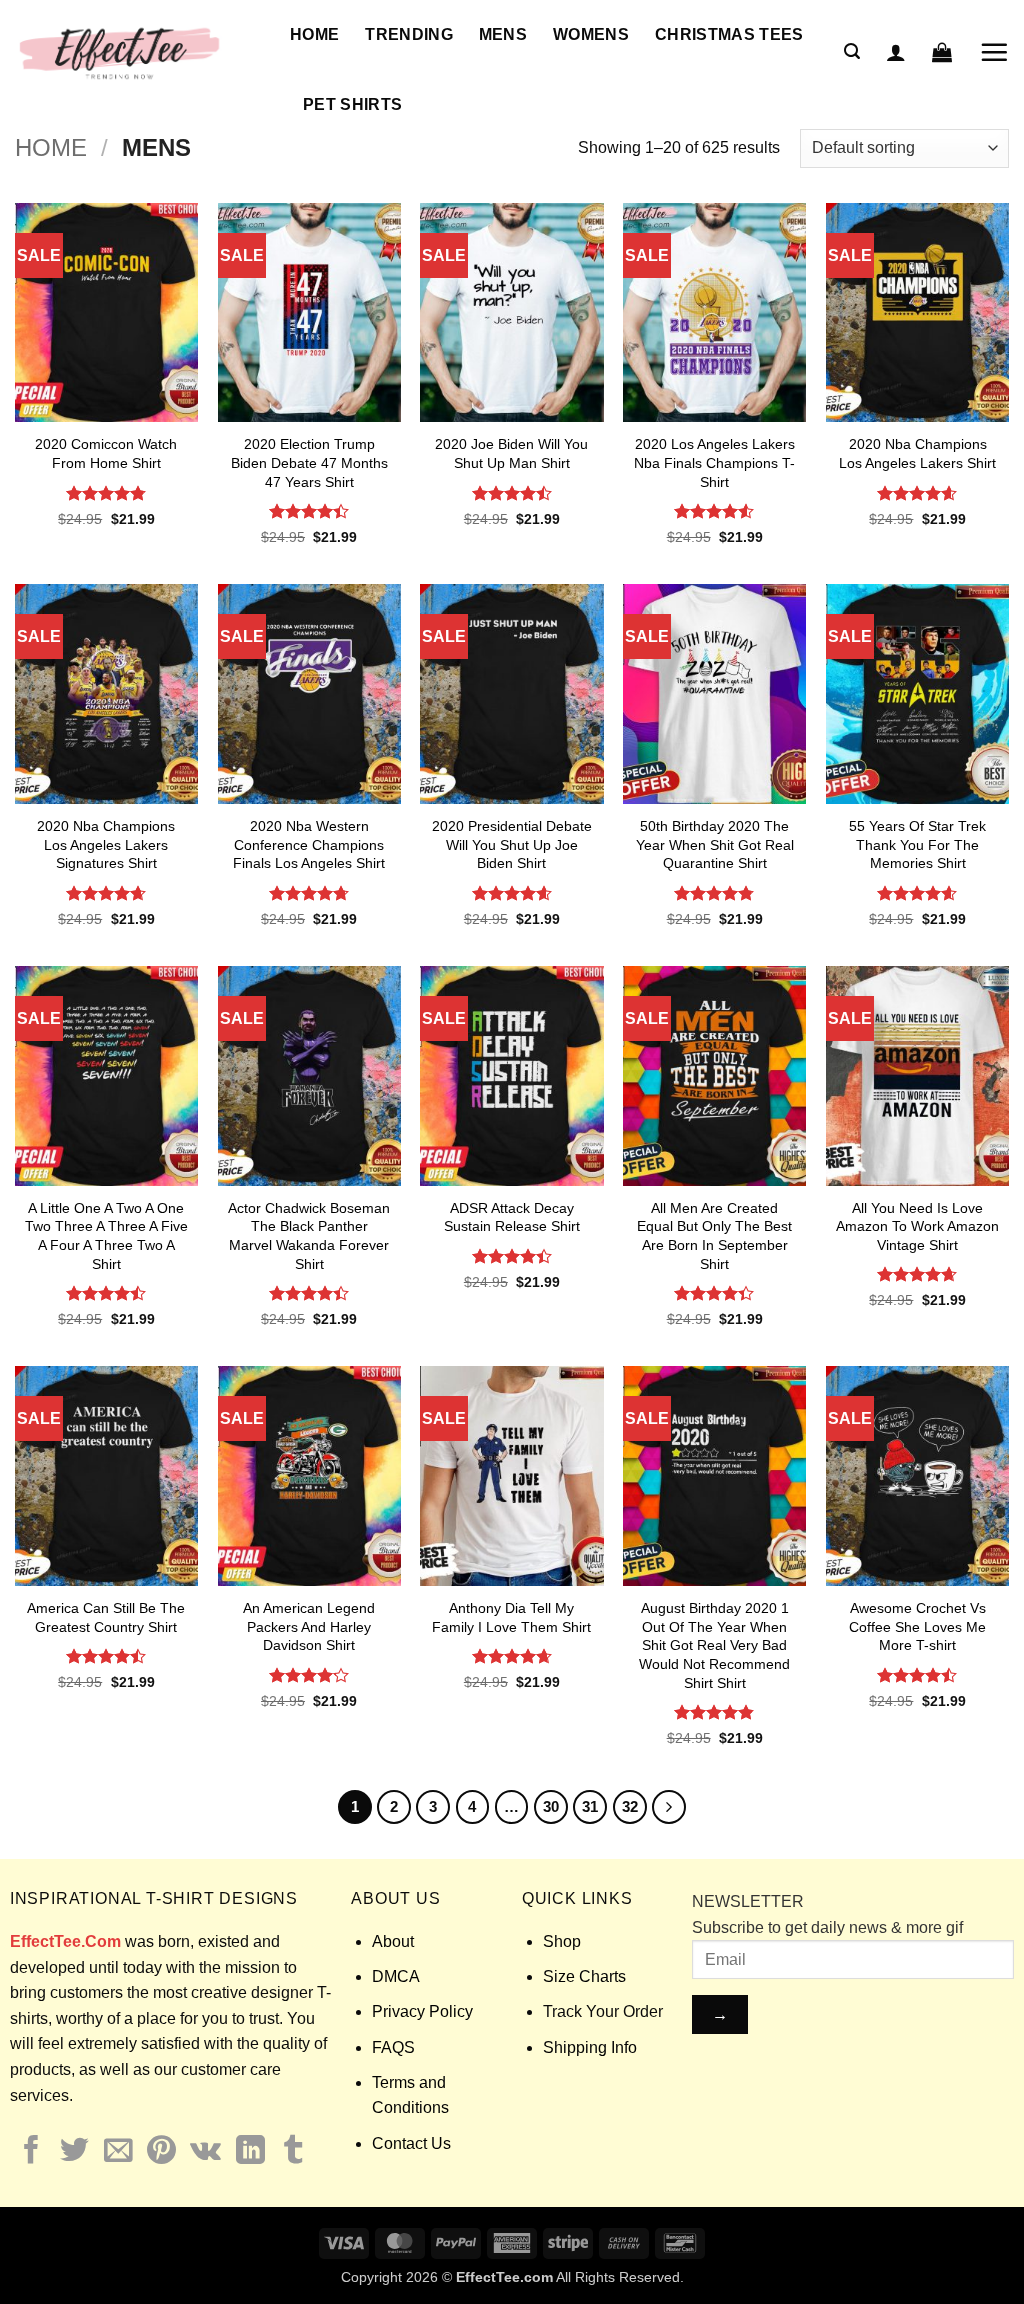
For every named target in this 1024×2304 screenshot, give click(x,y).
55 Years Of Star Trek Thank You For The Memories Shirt (917, 844)
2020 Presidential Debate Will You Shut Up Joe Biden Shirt (512, 844)
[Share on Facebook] (31, 2152)
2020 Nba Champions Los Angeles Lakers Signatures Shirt (106, 844)
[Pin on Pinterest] (161, 2152)
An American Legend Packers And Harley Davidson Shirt (309, 1626)
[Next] (669, 1807)
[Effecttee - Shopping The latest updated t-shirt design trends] (137, 52)
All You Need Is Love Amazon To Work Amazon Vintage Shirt (917, 1226)
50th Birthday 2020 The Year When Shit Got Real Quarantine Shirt (715, 844)
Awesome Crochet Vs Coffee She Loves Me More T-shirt (917, 1626)
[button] (852, 51)
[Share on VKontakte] (205, 2152)
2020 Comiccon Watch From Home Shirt (106, 453)
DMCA (396, 1976)
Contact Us (411, 2143)
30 (551, 1806)
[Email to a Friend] (118, 2152)
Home (314, 34)
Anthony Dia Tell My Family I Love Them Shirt (511, 1617)
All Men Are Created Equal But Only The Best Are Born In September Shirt (714, 1236)
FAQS (393, 2047)
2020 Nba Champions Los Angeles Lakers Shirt (917, 453)
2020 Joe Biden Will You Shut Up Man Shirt (511, 453)
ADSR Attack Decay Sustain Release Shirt (512, 1217)
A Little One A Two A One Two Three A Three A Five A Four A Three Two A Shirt (106, 1236)
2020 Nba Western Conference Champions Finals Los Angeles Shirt (309, 844)
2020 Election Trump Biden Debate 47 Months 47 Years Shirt (309, 462)
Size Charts (584, 1976)
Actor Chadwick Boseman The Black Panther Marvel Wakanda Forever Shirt (309, 1236)
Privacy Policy (422, 2011)
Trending (409, 34)
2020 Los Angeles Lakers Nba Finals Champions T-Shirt (714, 462)
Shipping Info (590, 2047)
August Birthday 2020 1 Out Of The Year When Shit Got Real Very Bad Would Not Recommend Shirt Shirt (714, 1645)
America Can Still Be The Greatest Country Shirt (106, 1617)
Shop (562, 1941)
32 (630, 1806)
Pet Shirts (352, 104)
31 (590, 1806)
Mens (503, 34)
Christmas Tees (729, 34)
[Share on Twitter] (74, 2152)
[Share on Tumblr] (293, 2152)
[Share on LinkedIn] (250, 2152)
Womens (591, 34)
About (393, 1941)
